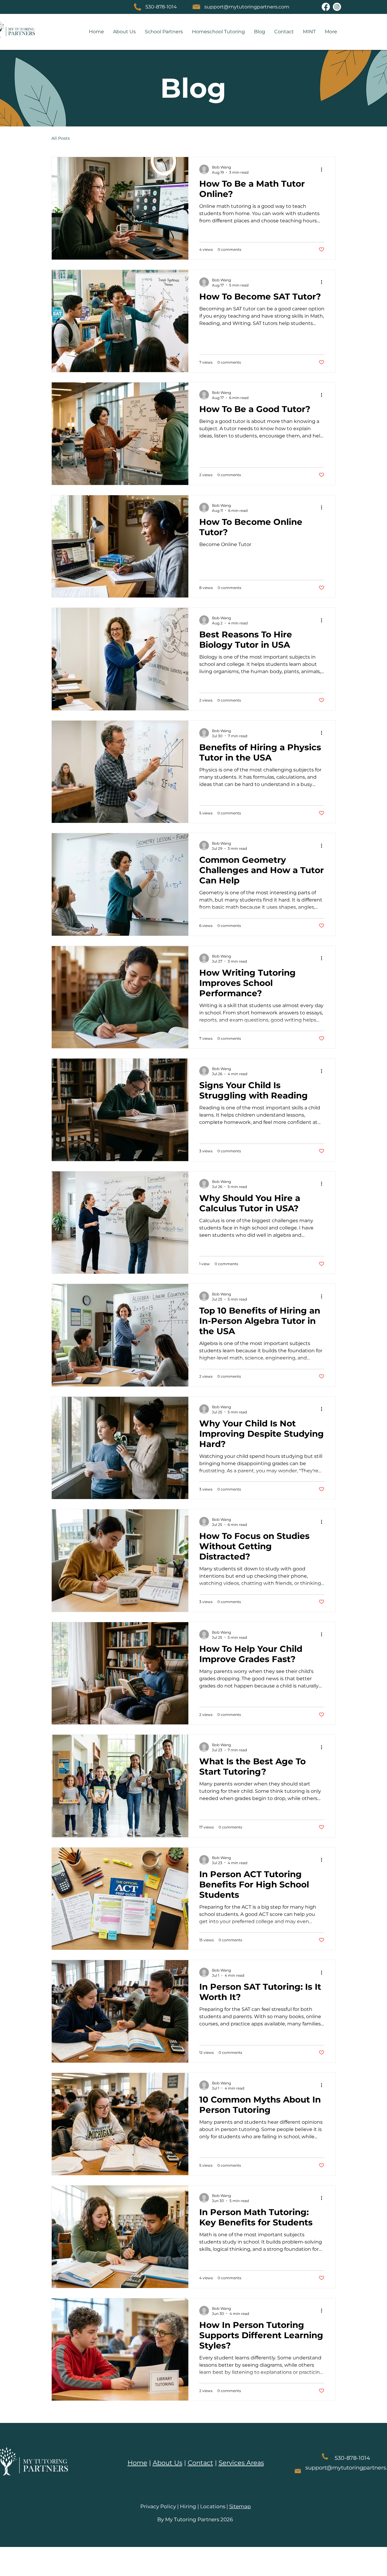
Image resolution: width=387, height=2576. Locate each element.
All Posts (61, 138)
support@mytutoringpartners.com (247, 7)
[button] (164, 32)
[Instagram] (337, 7)
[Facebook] (326, 7)
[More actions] (324, 212)
